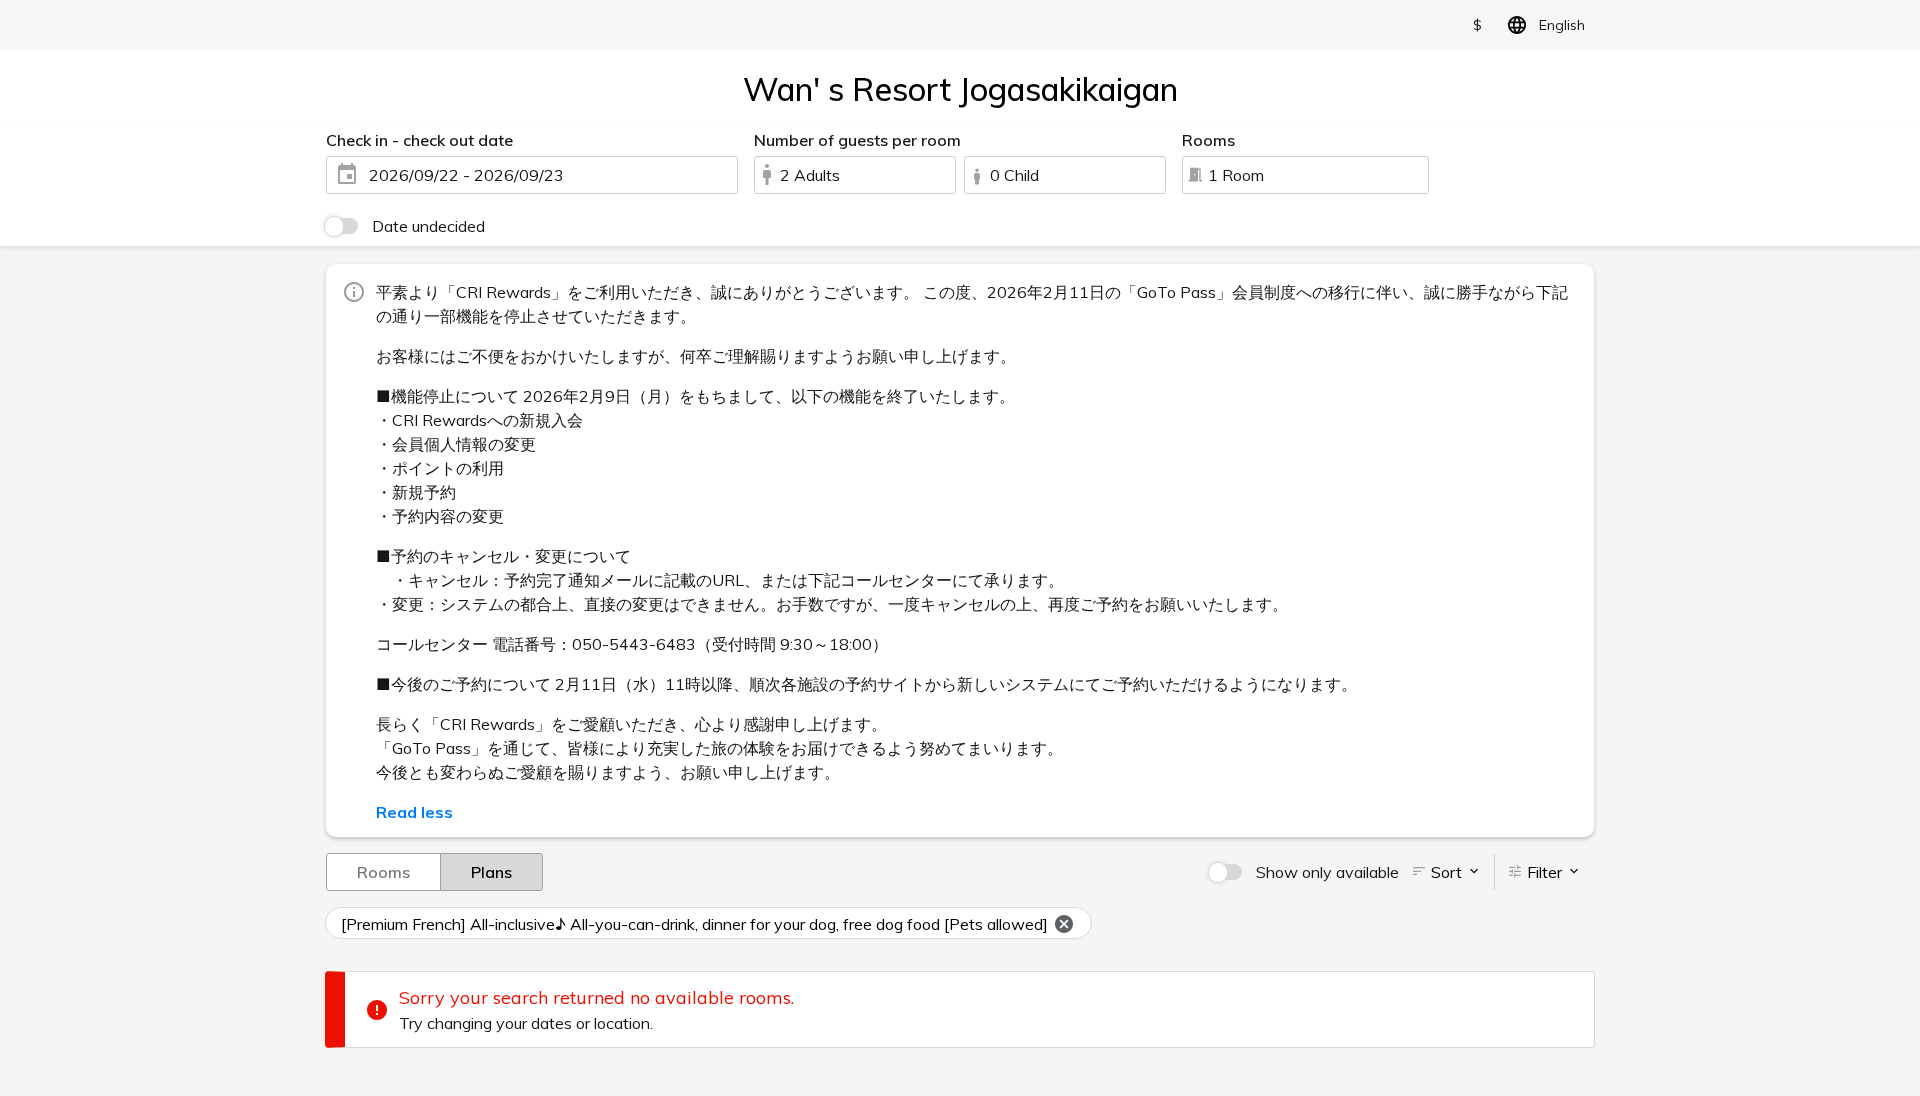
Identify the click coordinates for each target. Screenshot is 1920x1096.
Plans (491, 872)
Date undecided (428, 226)
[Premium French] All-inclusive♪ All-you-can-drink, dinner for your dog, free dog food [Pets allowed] (694, 924)
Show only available (1327, 872)
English (1562, 25)
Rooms (383, 872)
